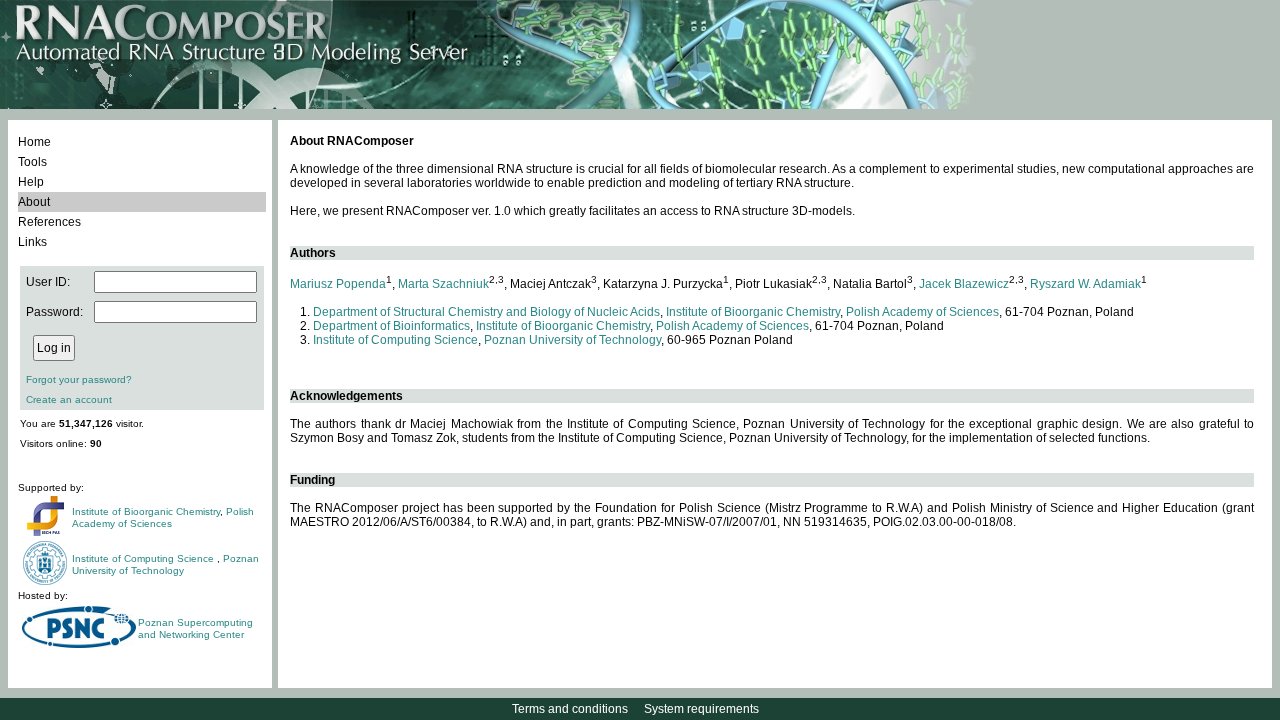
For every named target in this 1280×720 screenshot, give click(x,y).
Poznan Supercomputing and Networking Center (195, 628)
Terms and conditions (570, 709)
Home (34, 142)
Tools (32, 162)
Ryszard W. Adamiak (1085, 284)
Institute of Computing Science (144, 558)
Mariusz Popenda (338, 284)
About (34, 202)
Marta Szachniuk (443, 284)
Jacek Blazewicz (964, 284)
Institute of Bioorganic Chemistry (146, 511)
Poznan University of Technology (165, 564)
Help (31, 182)
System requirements (701, 709)
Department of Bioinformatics (391, 326)
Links (32, 242)
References (49, 222)
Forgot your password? (79, 379)
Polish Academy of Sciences (163, 517)
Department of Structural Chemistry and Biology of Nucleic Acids (486, 312)
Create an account (69, 399)
